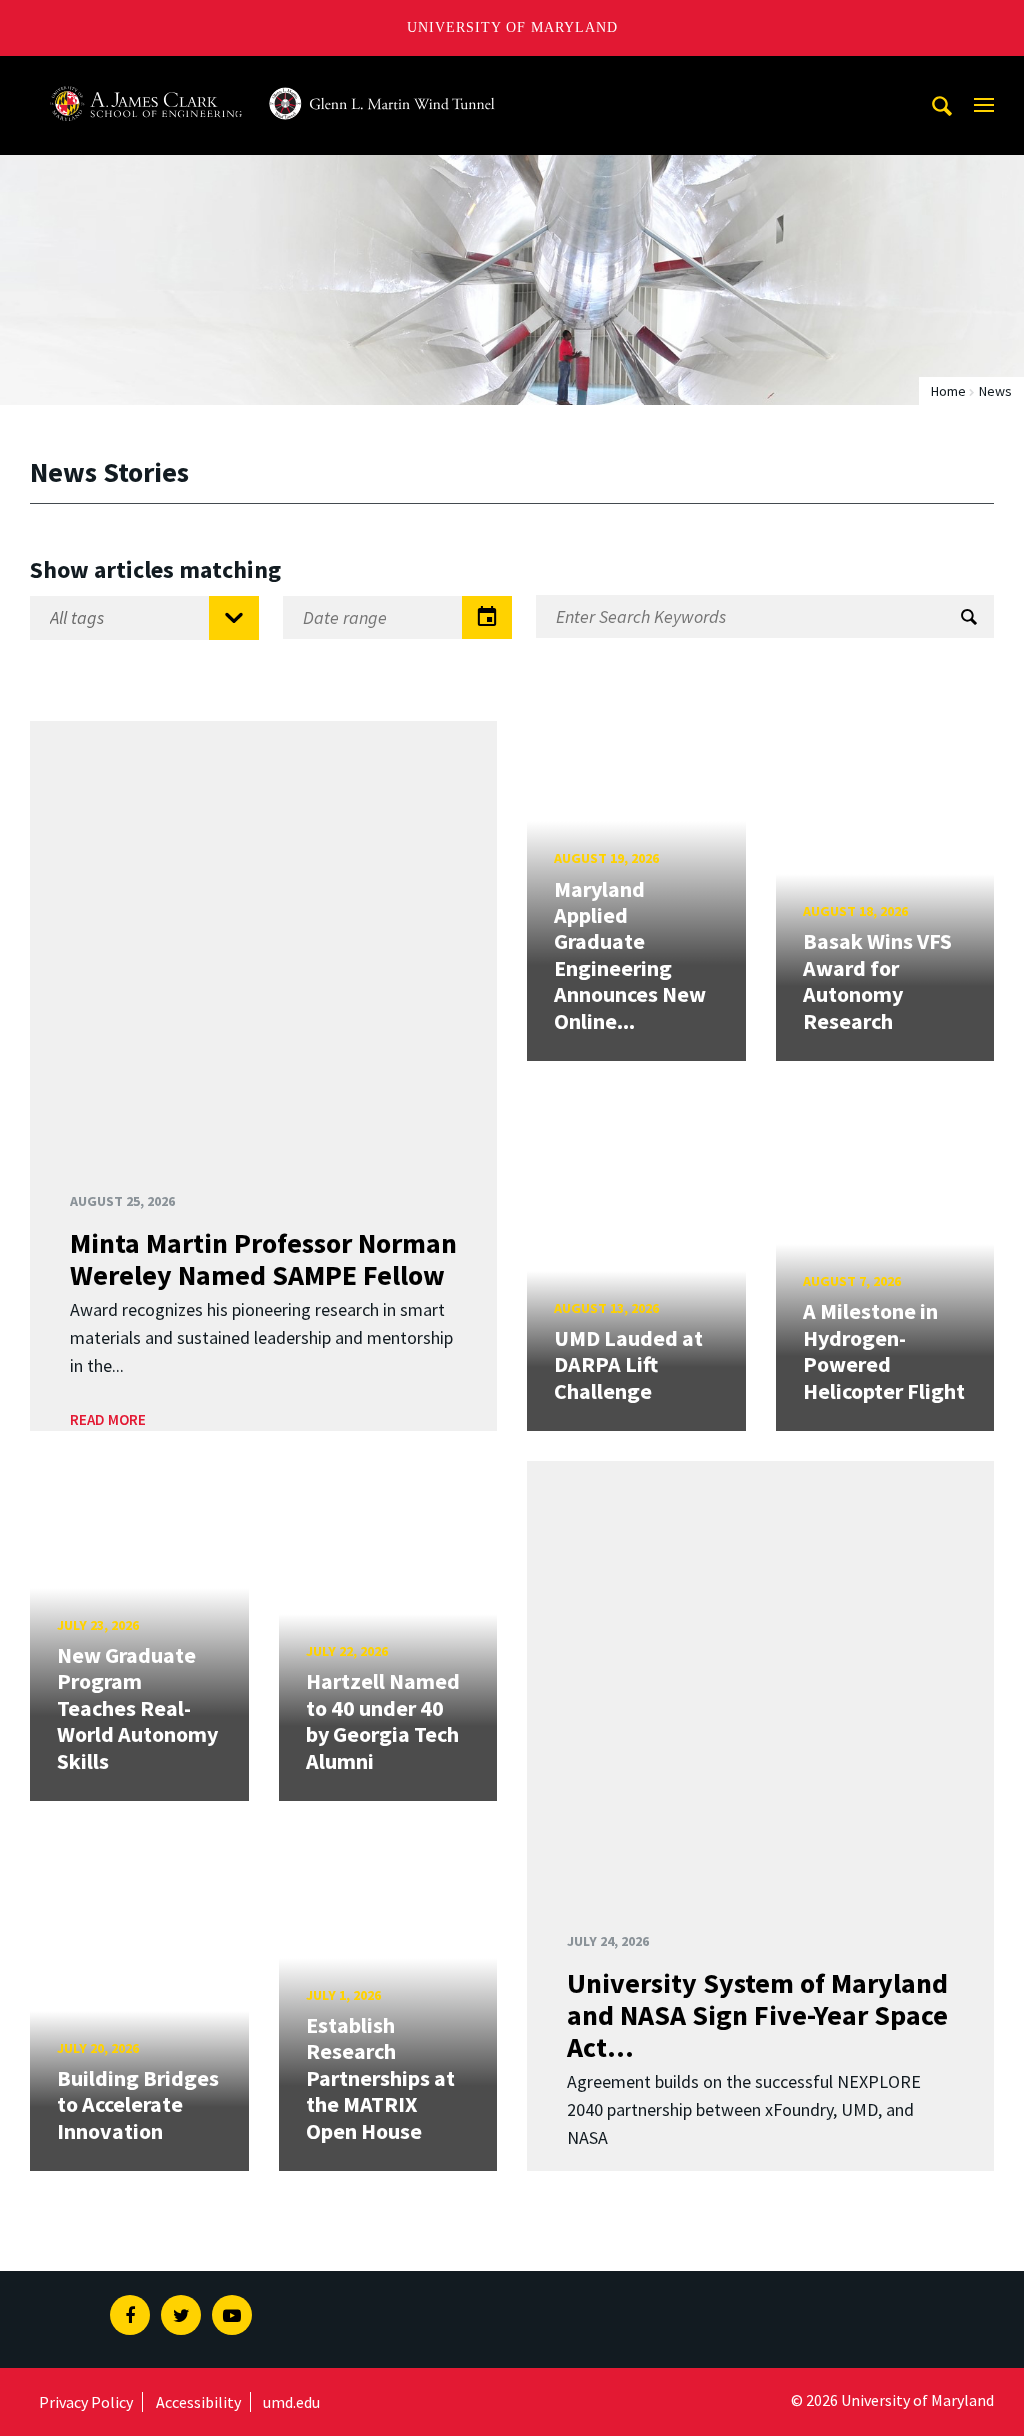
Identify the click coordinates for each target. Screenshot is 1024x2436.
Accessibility (198, 2402)
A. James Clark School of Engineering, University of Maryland (273, 74)
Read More (108, 1419)
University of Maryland (512, 27)
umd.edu (291, 2402)
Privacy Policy (86, 2402)
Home (948, 391)
